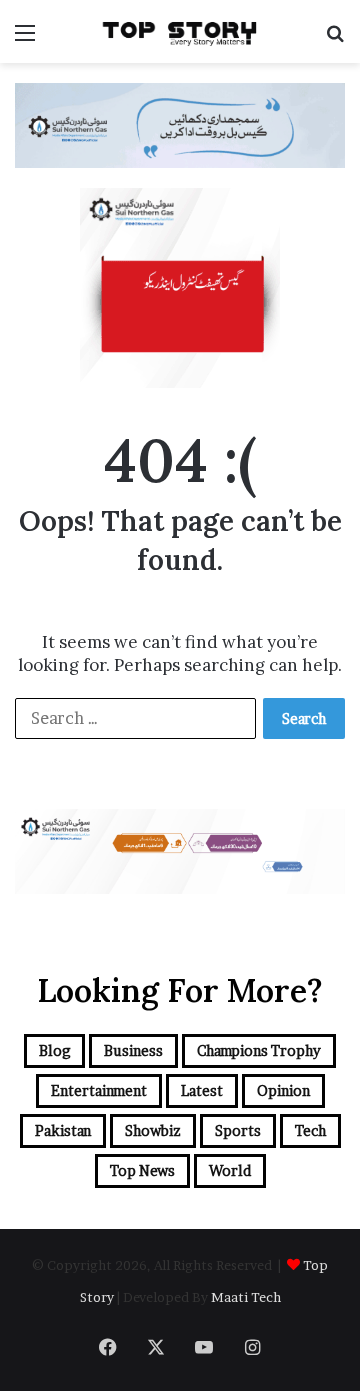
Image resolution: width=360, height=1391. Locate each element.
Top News (142, 1170)
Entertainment (99, 1090)
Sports (238, 1130)
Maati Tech (246, 1297)
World (230, 1170)
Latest (202, 1090)
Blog (54, 1050)
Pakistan (63, 1130)
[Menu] (25, 39)
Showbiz (153, 1130)
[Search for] (335, 39)
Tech (310, 1130)
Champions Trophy (259, 1050)
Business (133, 1050)
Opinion (283, 1090)
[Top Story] (180, 31)
